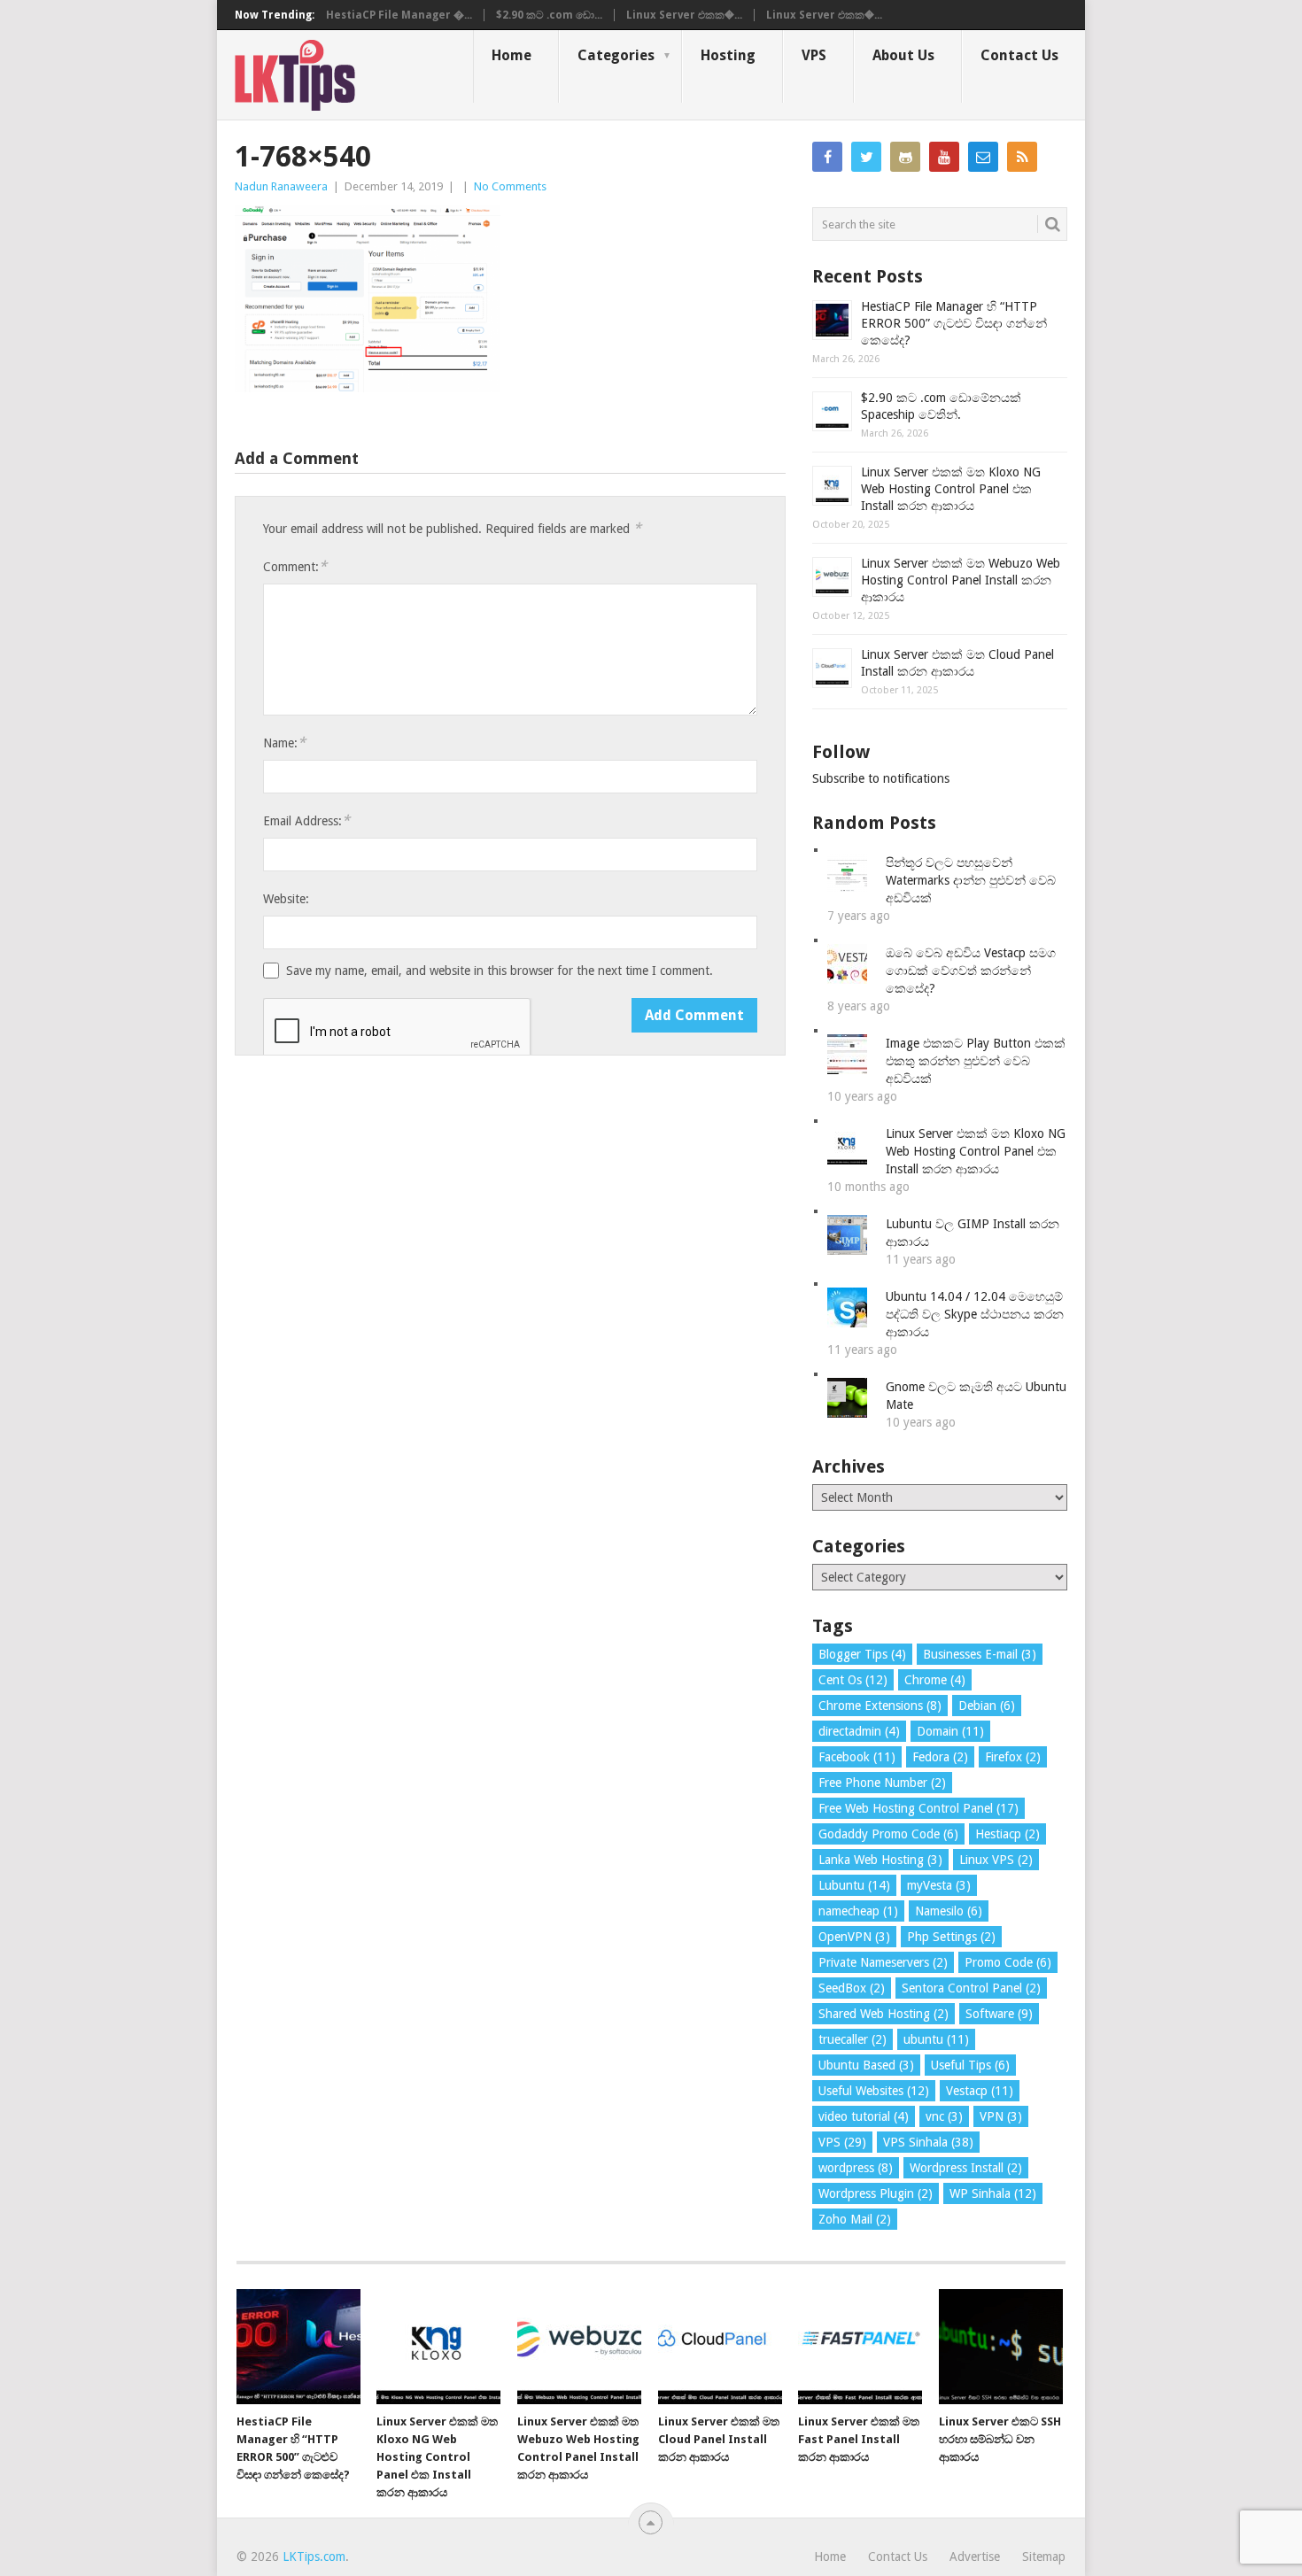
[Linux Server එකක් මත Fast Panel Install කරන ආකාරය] (860, 2347)
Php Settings (951, 1937)
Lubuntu (854, 1885)
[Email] (983, 157)
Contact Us (1019, 55)
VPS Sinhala (928, 2142)
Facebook (857, 1757)
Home (511, 55)
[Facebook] (827, 157)
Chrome (935, 1680)
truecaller (852, 2039)
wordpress (856, 2168)
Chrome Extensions (880, 1706)
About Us (903, 55)
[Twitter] (866, 157)
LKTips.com (314, 2557)
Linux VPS (996, 1860)
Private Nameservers (883, 1962)
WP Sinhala (993, 2193)
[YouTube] (944, 157)
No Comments (510, 186)
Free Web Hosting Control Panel (918, 1808)
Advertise (975, 2557)
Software (999, 2014)
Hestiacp (1007, 1834)
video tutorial (864, 2116)
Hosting (728, 55)
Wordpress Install (966, 2168)
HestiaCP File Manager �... (399, 15)
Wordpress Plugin (876, 2193)
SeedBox (852, 1988)
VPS (814, 55)
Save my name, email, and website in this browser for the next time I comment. (500, 971)
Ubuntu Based (866, 2065)
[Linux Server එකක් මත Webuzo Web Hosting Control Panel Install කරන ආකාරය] (579, 2347)
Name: (284, 743)
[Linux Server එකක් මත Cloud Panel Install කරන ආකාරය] (720, 2347)
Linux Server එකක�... (684, 15)
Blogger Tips (862, 1654)
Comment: (295, 566)
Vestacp (980, 2091)
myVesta (939, 1885)
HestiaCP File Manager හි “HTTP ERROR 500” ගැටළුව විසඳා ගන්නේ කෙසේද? (954, 323)
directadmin (859, 1731)
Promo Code (1008, 1962)
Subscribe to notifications (881, 778)
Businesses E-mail (980, 1654)
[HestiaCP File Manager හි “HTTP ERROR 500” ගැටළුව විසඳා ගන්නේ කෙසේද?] (298, 2347)
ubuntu (936, 2039)
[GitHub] (905, 157)
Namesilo (949, 1911)
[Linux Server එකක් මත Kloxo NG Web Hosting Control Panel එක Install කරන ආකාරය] (438, 2347)
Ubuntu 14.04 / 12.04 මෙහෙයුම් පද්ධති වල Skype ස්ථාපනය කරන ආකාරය (975, 1314)
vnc (944, 2116)
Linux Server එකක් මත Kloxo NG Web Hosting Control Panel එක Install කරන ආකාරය (951, 489)
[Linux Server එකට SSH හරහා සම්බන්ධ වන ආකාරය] (1001, 2347)
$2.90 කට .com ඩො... (549, 15)
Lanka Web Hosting (880, 1860)
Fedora (940, 1757)
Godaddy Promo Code (888, 1834)
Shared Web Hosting (883, 2014)
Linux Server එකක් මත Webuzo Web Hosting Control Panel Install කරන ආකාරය (961, 580)
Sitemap (1044, 2557)
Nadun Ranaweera (281, 186)
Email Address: (306, 820)
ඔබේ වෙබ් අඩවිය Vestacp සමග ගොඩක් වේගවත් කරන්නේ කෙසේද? (971, 971)
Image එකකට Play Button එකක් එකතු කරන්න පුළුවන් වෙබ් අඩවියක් (976, 1061)
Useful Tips (970, 2065)
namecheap (858, 1911)
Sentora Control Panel (971, 1988)
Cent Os (853, 1680)
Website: (286, 899)
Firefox (1013, 1757)
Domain (950, 1731)
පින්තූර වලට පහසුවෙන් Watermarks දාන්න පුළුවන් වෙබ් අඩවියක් (971, 880)
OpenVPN (854, 1937)
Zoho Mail (855, 2219)
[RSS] (1022, 157)
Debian (987, 1706)
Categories (616, 55)
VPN (1001, 2116)
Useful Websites (874, 2091)
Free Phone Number (882, 1783)
